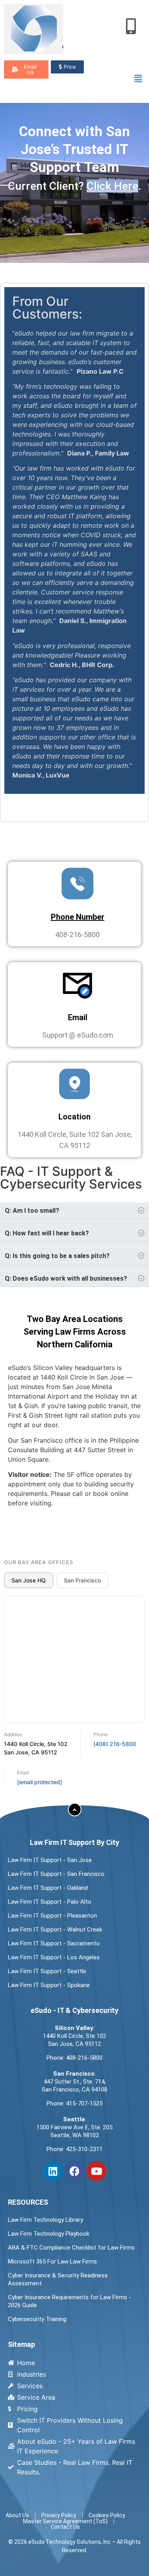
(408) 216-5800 (115, 1744)
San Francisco (82, 1580)
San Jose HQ (29, 1580)
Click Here (112, 186)
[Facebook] (75, 2171)
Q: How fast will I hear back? (47, 1233)
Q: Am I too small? (32, 1211)
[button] (138, 78)
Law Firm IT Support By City (74, 1842)
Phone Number (78, 917)
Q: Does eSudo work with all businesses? (66, 1278)
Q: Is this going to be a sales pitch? (57, 1256)
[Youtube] (97, 2171)
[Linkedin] (53, 2171)
